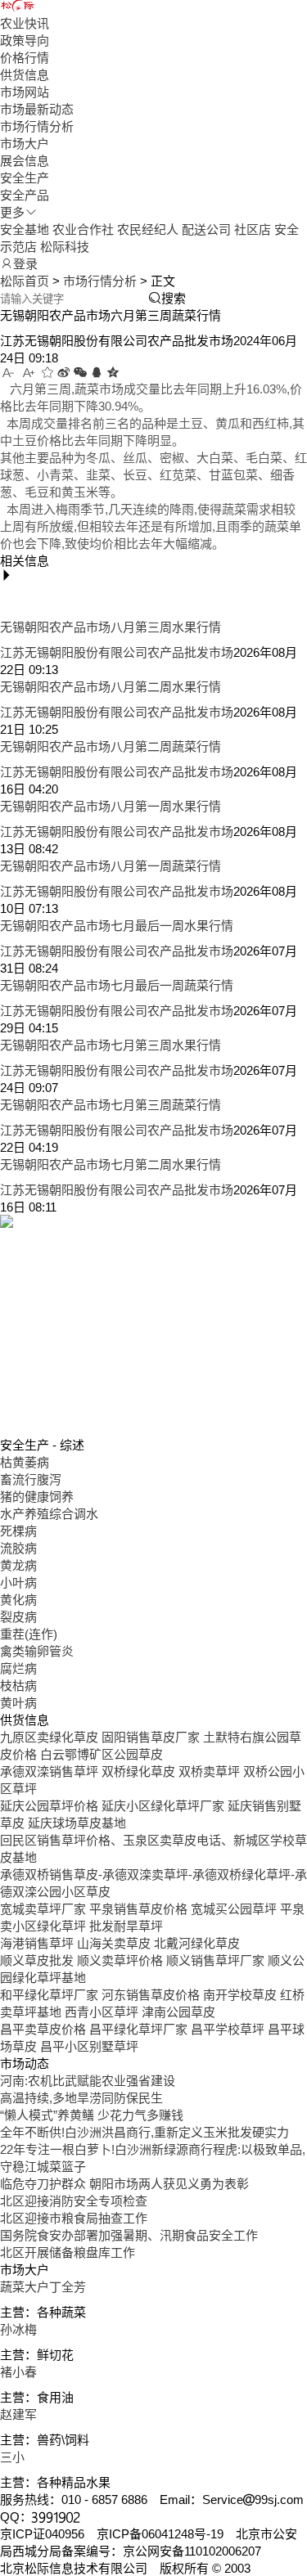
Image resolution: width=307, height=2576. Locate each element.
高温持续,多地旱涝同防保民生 (81, 2098)
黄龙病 (18, 1565)
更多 (12, 212)
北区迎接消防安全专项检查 (74, 2201)
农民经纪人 (148, 229)
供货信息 (25, 75)
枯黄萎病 (25, 1462)
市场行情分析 (37, 126)
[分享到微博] (64, 373)
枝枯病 (18, 1686)
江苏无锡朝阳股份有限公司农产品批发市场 (117, 652)
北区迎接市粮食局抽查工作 (74, 2218)
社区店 (253, 229)
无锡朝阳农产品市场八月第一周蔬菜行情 (111, 866)
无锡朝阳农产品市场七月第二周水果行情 (111, 1164)
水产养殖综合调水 (49, 1514)
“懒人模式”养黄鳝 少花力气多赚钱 (92, 2115)
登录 (25, 264)
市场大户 (25, 144)
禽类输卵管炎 (37, 1651)
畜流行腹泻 (31, 1479)
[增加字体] (29, 373)
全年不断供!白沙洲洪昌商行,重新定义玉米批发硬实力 (144, 2132)
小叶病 (18, 1582)
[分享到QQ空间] (113, 373)
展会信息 (25, 161)
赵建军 (18, 2414)
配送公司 (206, 229)
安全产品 (25, 195)
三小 (12, 2457)
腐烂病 (18, 1668)
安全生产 (25, 178)
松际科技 (65, 247)
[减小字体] (9, 373)
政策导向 (25, 40)
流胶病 (18, 1548)
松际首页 (25, 281)
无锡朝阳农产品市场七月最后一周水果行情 (117, 926)
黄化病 (18, 1600)
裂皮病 (18, 1617)
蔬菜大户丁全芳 (43, 2287)
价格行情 (25, 58)
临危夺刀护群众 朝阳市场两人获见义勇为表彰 (124, 2184)
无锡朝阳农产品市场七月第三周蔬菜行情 (111, 1105)
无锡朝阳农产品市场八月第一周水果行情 (111, 806)
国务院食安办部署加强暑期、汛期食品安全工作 (129, 2235)
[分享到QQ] (97, 373)
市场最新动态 (37, 109)
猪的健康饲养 (37, 1497)
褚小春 (18, 2372)
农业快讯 (25, 23)
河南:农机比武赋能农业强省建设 (88, 2081)
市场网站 (25, 92)
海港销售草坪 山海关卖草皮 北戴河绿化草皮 (120, 1943)
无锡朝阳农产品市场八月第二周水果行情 (111, 687)
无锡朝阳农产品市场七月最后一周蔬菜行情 (117, 985)
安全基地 (25, 229)
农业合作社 (83, 229)
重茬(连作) (29, 1634)
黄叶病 (18, 1703)
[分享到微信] (80, 373)
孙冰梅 (18, 2329)
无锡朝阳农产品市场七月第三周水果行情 (111, 1045)
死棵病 (18, 1531)
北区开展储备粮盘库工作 (68, 2252)
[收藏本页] (47, 373)
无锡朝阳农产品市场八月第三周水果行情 (111, 627)
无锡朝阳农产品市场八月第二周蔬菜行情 (111, 746)
